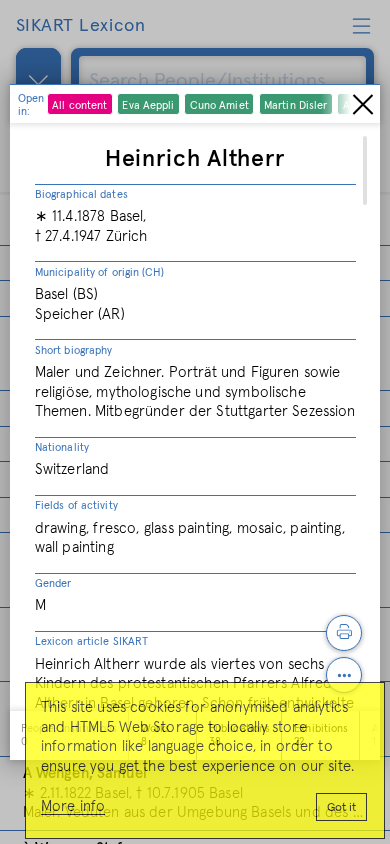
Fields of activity (76, 505)
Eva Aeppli (148, 105)
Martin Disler (295, 105)
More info (73, 806)
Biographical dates (81, 194)
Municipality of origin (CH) (99, 272)
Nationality (62, 447)
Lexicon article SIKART (91, 641)
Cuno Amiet (219, 105)
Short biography (74, 350)
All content (79, 105)
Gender (53, 583)
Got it (341, 808)
